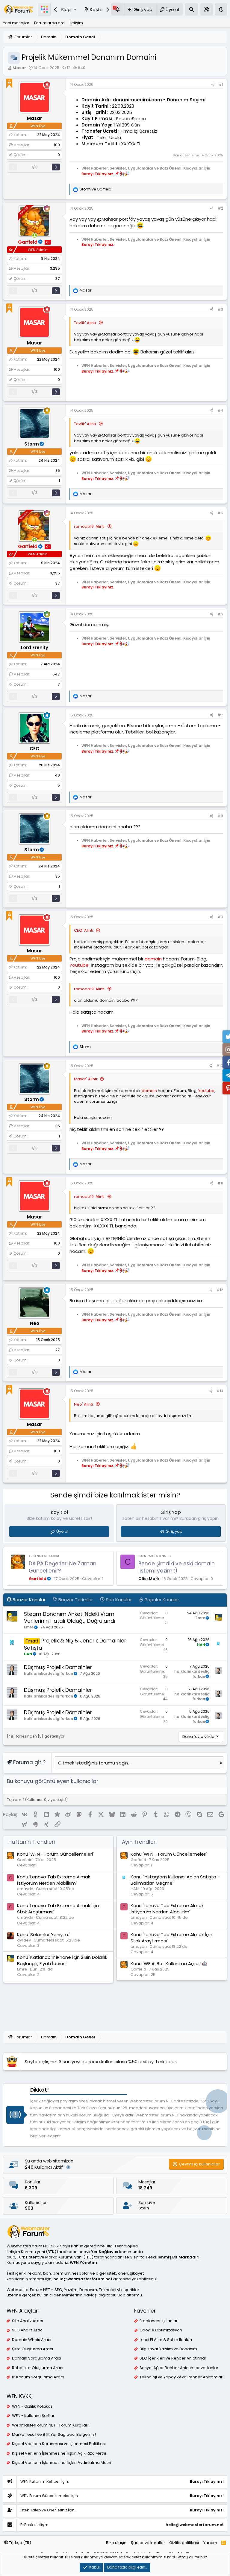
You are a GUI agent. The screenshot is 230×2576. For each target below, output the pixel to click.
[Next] (56, 167)
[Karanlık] (221, 9)
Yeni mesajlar (16, 23)
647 (56, 674)
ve (96, 189)
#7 (220, 715)
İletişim (76, 23)
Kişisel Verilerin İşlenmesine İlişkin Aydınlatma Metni (62, 2463)
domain (153, 959)
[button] (75, 9)
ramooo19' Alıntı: (90, 526)
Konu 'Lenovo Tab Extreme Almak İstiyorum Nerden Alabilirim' (54, 1880)
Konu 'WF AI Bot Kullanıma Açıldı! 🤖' (170, 1963)
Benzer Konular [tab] (28, 1600)
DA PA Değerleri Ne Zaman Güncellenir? (63, 1567)
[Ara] (192, 9)
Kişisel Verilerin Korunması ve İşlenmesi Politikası (59, 2444)
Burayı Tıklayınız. (98, 174)
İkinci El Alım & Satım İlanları (166, 2340)
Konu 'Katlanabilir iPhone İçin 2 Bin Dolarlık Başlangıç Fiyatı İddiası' (62, 1960)
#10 (220, 1066)
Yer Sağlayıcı (105, 2252)
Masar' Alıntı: (86, 1079)
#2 (220, 208)
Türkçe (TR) (20, 2543)
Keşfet (97, 9)
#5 (220, 513)
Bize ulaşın (116, 2543)
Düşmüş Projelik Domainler (58, 1667)
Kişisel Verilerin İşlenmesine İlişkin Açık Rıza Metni (59, 2453)
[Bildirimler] (118, 9)
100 (57, 145)
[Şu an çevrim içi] (35, 235)
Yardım (210, 2543)
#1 (221, 84)
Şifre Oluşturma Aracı (32, 2349)
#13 (220, 1391)
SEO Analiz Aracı (28, 2330)
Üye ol (62, 1531)
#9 (220, 917)
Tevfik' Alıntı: (85, 323)
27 (58, 1350)
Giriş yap (174, 1531)
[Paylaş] (213, 85)
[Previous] (13, 167)
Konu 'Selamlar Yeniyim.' (43, 1934)
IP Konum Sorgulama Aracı (38, 2377)
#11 (220, 1183)
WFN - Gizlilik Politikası (33, 2406)
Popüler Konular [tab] (161, 1600)
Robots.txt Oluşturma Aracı (38, 2368)
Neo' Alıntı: (84, 1404)
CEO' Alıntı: (84, 930)
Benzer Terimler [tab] (75, 1600)
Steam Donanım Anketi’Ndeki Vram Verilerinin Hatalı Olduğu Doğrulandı (70, 1618)
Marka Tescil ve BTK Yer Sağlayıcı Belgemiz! (54, 2435)
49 (57, 775)
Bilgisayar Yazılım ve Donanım (168, 2349)
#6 (220, 614)
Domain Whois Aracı (32, 2340)
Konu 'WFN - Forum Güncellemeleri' (55, 1854)
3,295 (55, 268)
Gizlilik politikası (184, 2543)
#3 (220, 309)
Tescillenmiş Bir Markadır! (172, 2257)
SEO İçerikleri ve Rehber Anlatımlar (173, 2358)
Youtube (79, 965)
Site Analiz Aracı (27, 2321)
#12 (220, 1290)
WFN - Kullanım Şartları (34, 2416)
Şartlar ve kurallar (148, 2543)
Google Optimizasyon (161, 2330)
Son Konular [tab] (118, 1600)
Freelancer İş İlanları (159, 2321)
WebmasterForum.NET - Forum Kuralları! (51, 2425)
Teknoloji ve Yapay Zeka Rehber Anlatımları (181, 2377)
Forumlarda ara (49, 23)
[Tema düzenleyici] (207, 9)
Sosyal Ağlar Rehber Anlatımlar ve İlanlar (179, 2368)
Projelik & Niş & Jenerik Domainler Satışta (75, 1644)
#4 (220, 410)
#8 (220, 816)
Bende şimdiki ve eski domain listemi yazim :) (177, 1567)
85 (58, 470)
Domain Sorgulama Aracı (37, 2358)
